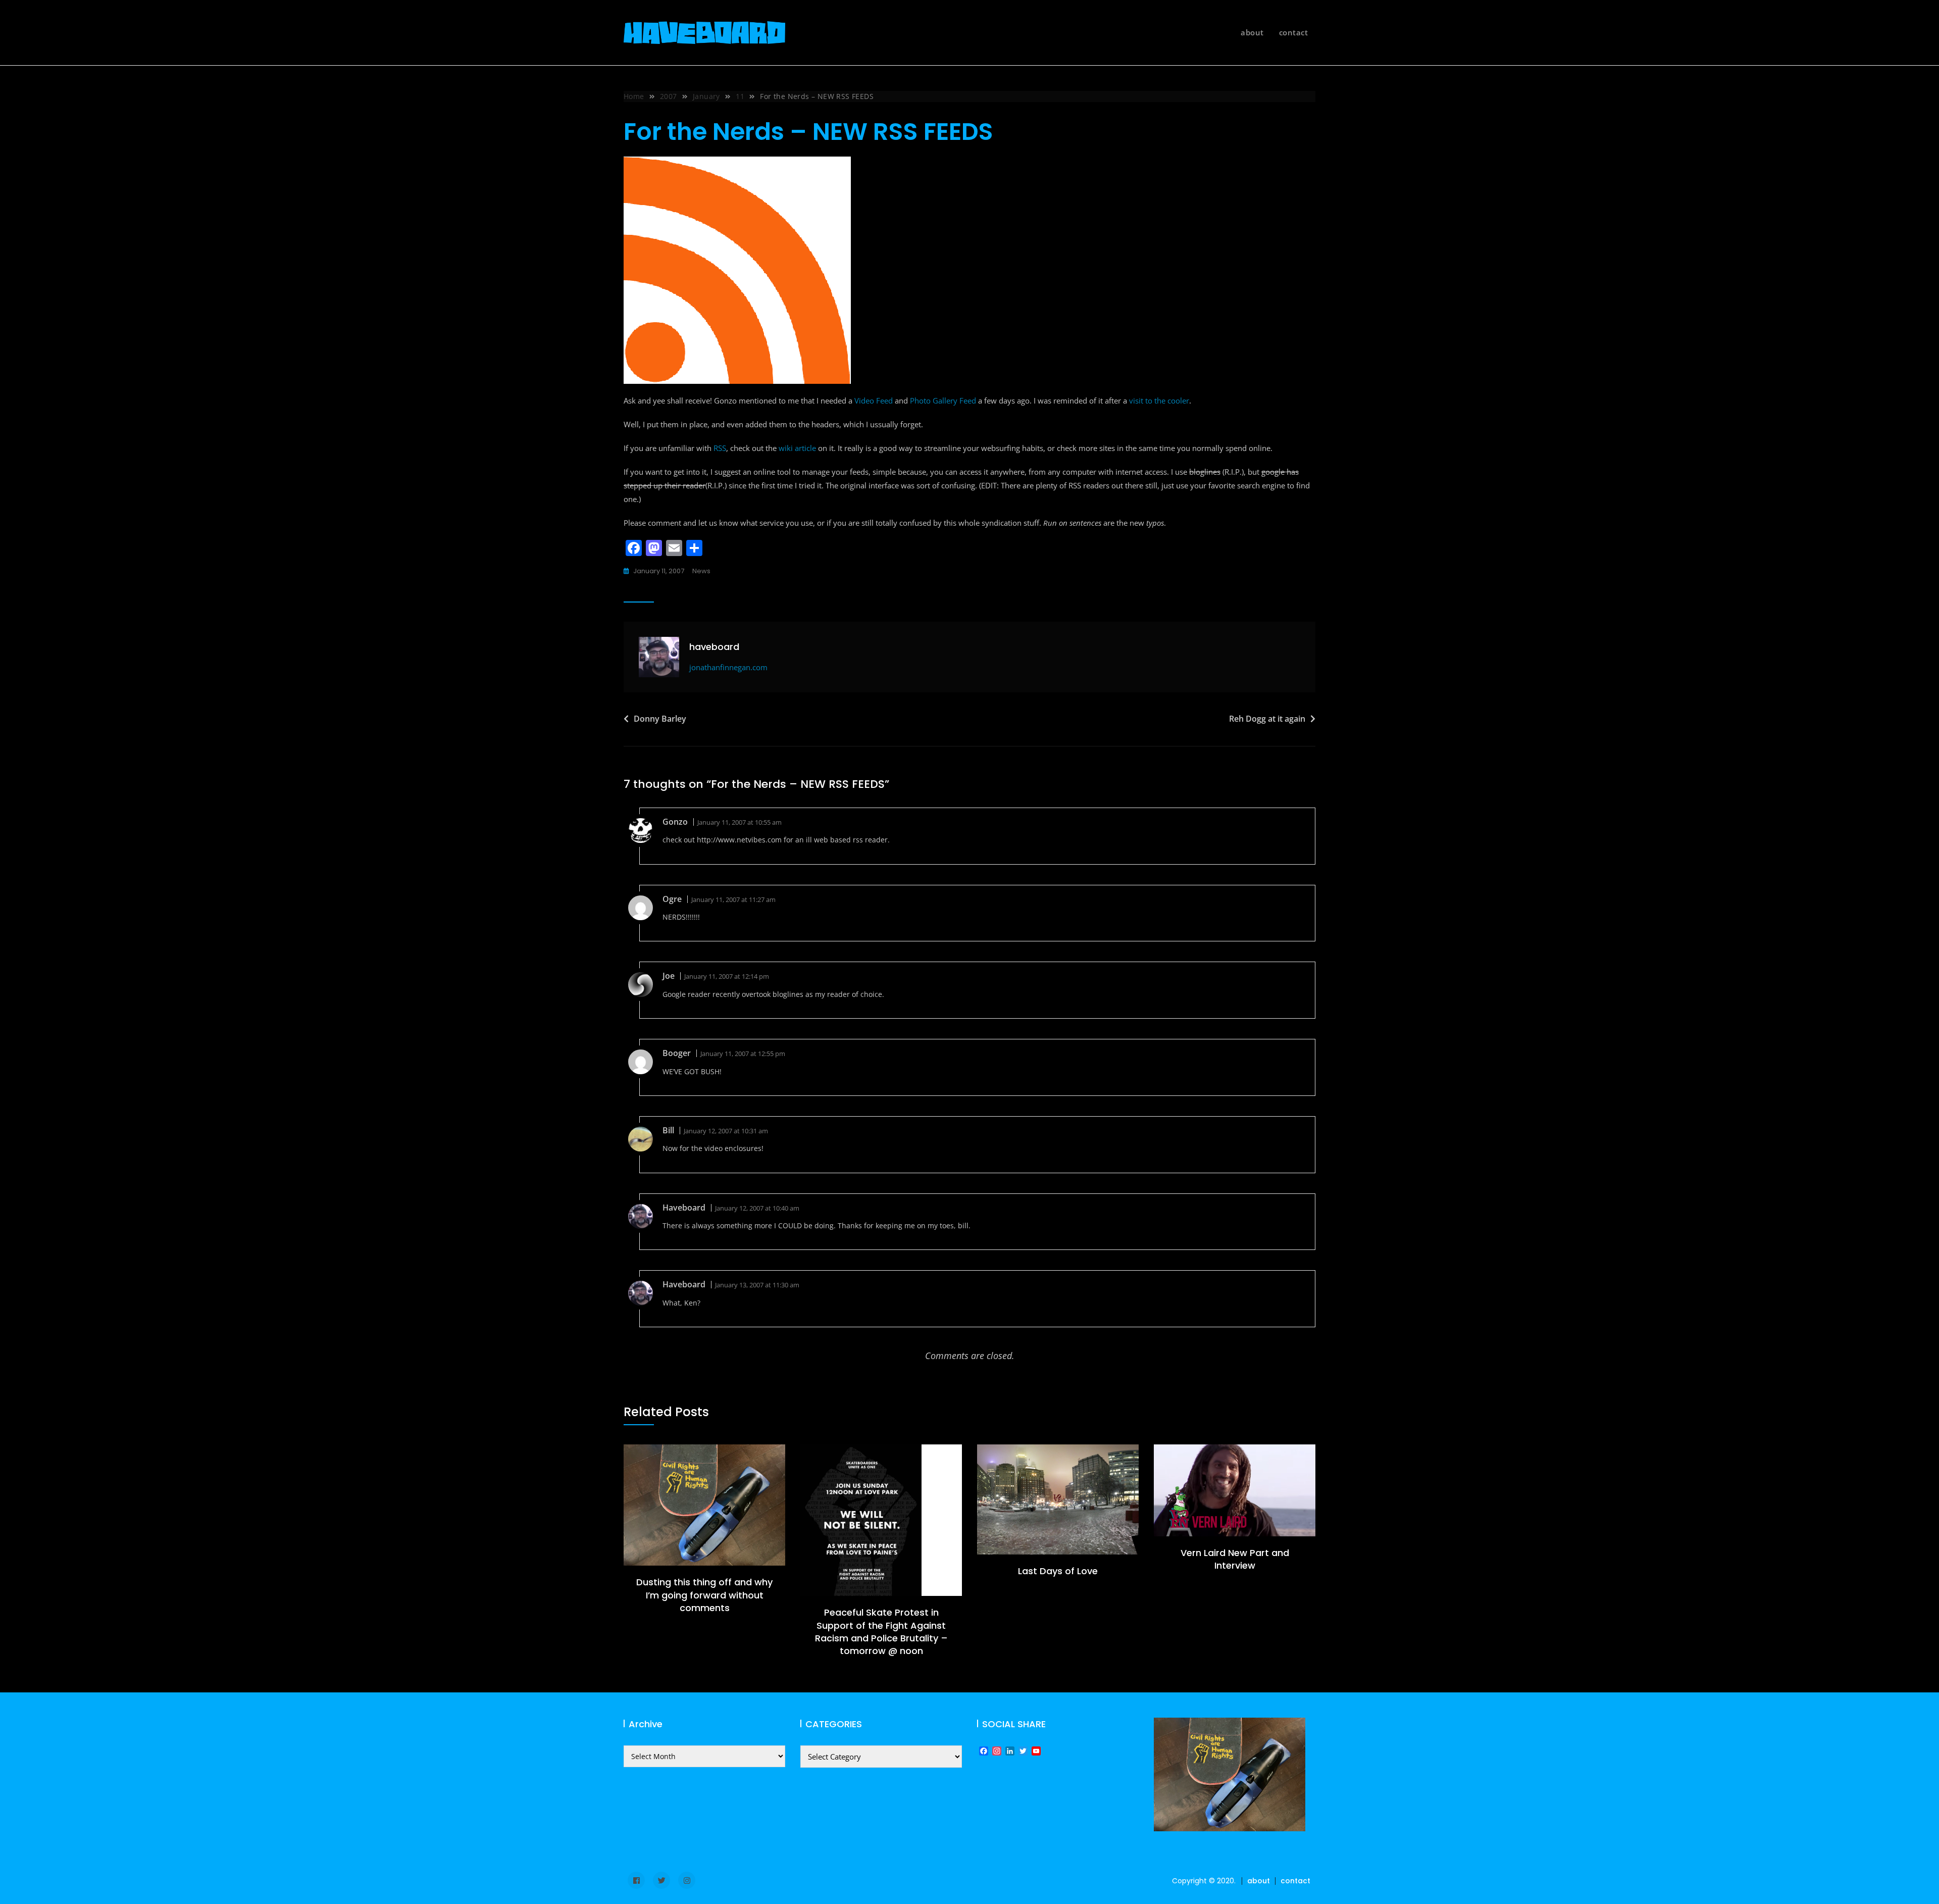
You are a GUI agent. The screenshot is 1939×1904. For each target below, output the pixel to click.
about (1252, 32)
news (701, 571)
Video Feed (874, 400)
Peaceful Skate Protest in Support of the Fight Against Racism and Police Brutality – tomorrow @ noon (881, 1632)
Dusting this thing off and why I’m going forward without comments (704, 1595)
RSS (720, 448)
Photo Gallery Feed (943, 400)
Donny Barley (660, 719)
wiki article (797, 448)
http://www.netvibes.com (739, 840)
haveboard (714, 647)
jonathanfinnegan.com (728, 667)
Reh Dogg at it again (1267, 719)
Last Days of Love (1058, 1571)
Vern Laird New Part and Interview (1235, 1559)
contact (1294, 32)
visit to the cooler (1159, 400)
